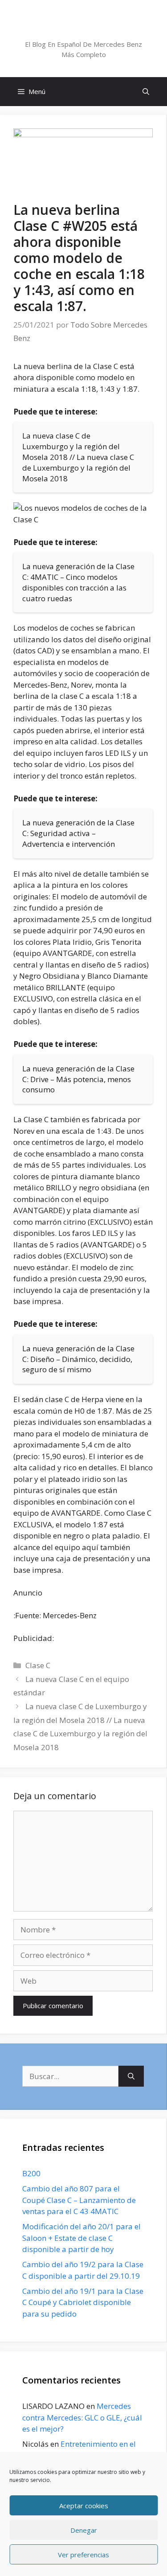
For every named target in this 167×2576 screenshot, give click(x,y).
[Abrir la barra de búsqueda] (146, 92)
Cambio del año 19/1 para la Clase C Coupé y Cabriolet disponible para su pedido (83, 2302)
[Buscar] (131, 2076)
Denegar (84, 2530)
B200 (31, 2173)
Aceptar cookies (84, 2506)
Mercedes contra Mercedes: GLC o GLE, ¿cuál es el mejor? (82, 2417)
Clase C (38, 1665)
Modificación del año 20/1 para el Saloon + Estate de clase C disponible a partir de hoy (81, 2238)
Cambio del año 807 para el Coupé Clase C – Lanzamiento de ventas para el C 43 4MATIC (79, 2200)
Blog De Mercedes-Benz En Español (83, 28)
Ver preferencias (83, 2555)
